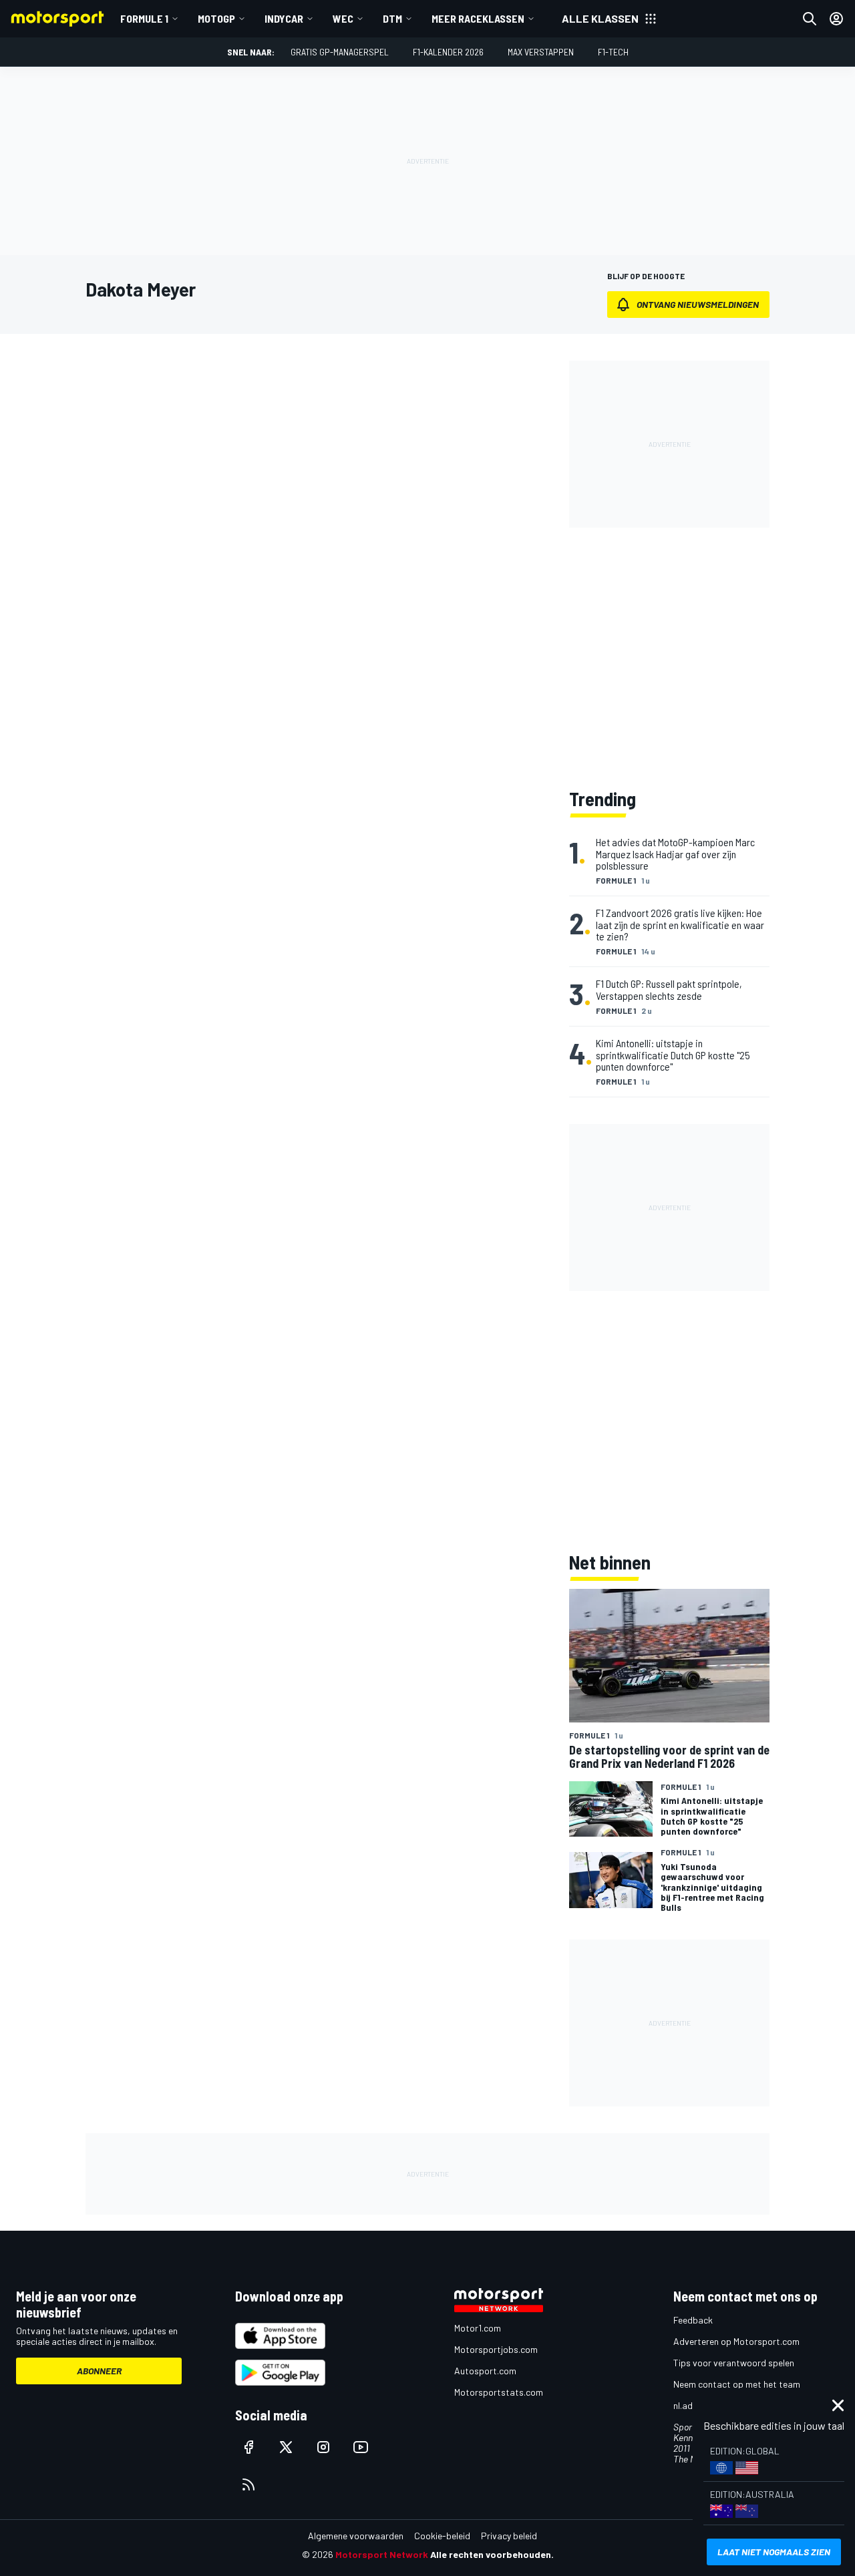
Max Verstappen (541, 52)
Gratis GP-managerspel (340, 52)
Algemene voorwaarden (356, 2536)
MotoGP (216, 18)
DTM (392, 18)
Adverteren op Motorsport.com (736, 2341)
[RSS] (248, 2485)
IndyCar (284, 18)
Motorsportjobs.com (496, 2349)
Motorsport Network (382, 2554)
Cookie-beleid (442, 2536)
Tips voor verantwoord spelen (734, 2363)
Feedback (693, 2320)
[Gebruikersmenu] (836, 19)
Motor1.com (478, 2328)
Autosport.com (485, 2371)
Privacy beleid (509, 2536)
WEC (343, 18)
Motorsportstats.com (499, 2392)
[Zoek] (810, 19)
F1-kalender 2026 (448, 52)
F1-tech (613, 52)
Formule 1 (144, 18)
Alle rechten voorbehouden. (492, 2554)
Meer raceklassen (478, 18)
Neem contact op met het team (737, 2384)
